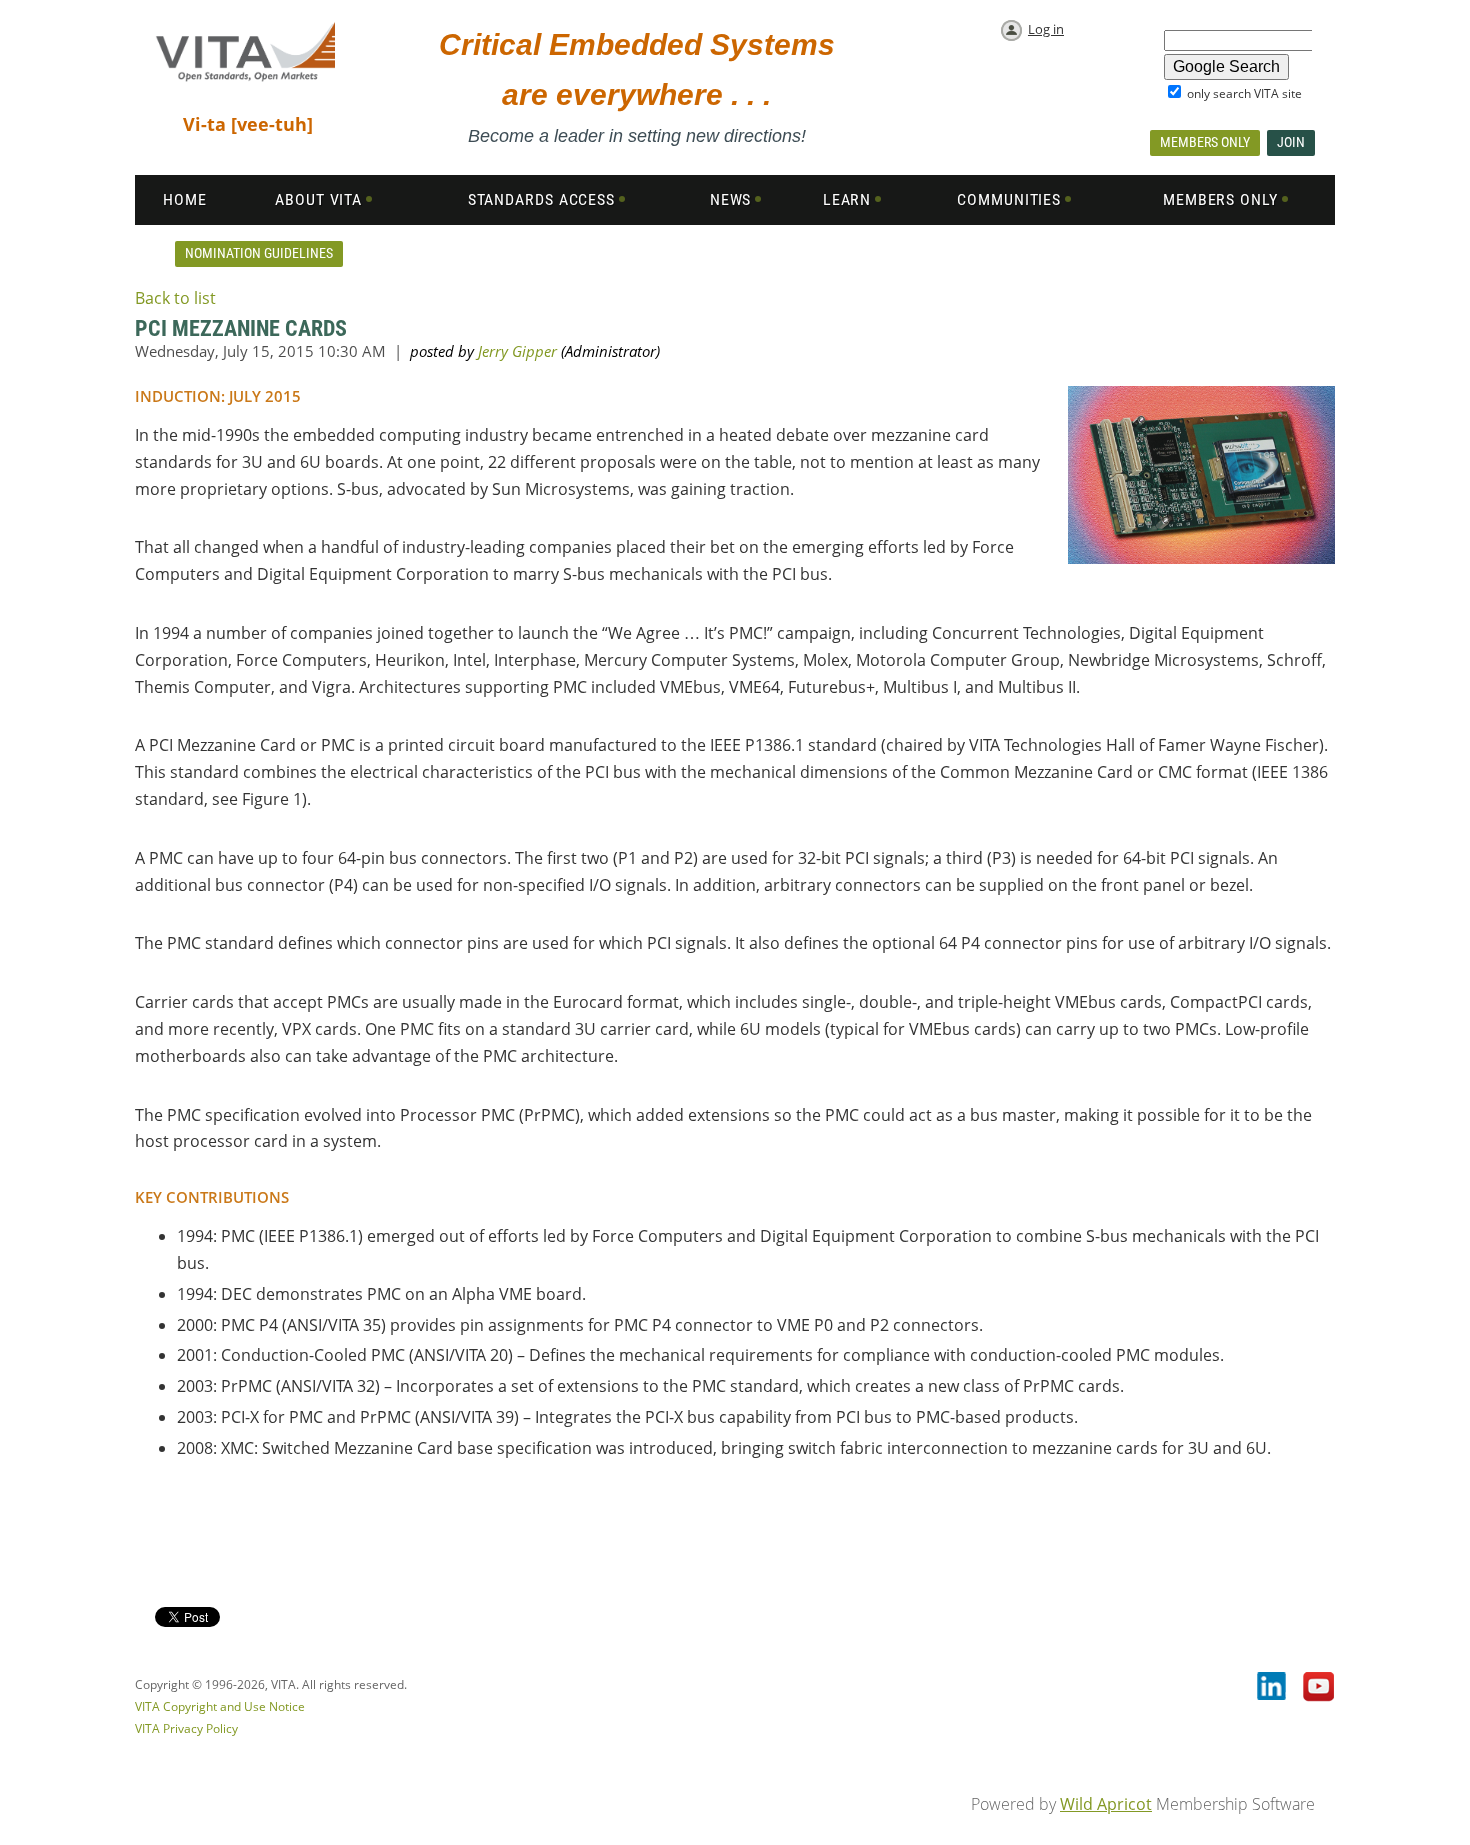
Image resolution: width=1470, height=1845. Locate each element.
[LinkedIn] (1273, 1688)
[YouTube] (1319, 1688)
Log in (1046, 29)
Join (1291, 142)
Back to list (175, 298)
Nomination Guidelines (259, 253)
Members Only (1205, 142)
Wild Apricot (1106, 1804)
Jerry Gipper (517, 351)
